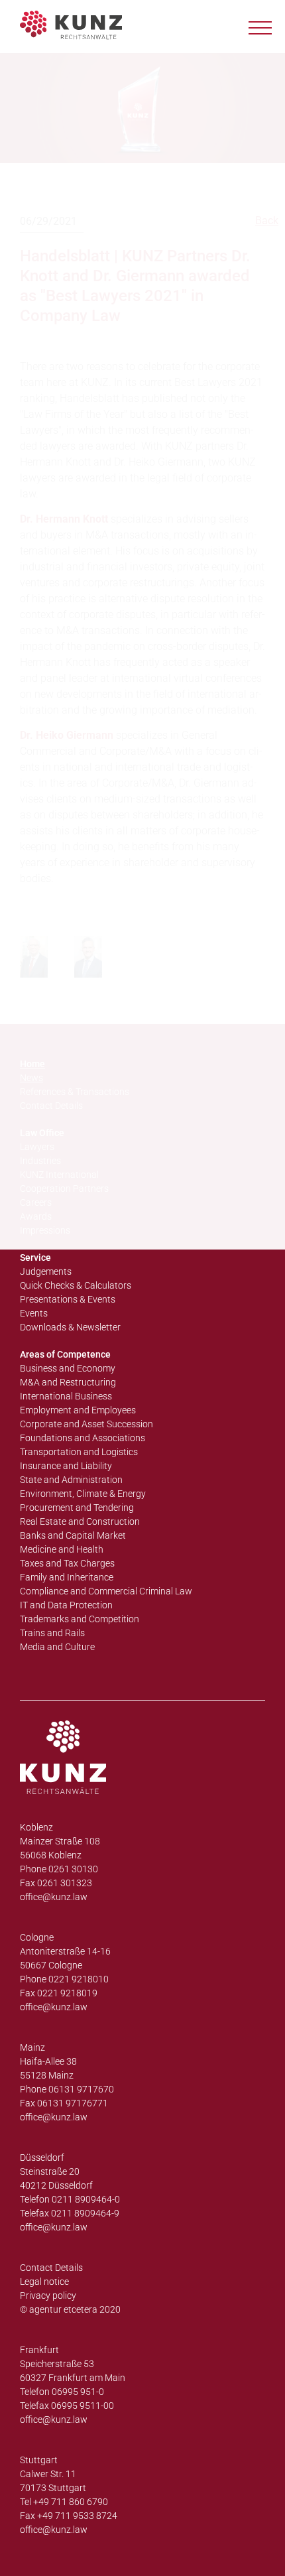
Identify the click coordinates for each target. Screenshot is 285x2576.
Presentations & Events (68, 1299)
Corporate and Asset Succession (86, 1424)
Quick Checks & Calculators (76, 1285)
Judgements (46, 1271)
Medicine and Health (62, 1549)
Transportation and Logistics (79, 1452)
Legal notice (44, 2282)
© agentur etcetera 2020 (70, 2309)
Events (34, 1313)
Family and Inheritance (67, 1577)
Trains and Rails (52, 1633)
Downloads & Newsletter (70, 1327)
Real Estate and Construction (80, 1521)
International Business (66, 1396)
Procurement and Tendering (77, 1508)
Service (35, 1257)
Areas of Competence (65, 1354)
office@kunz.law (54, 1897)
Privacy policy (48, 2295)
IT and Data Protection (66, 1605)
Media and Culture (57, 1647)
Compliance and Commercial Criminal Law (106, 1591)
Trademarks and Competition (80, 1619)
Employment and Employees (78, 1410)
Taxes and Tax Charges (67, 1563)
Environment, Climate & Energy (83, 1494)
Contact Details (51, 2268)
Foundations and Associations (83, 1438)
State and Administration (71, 1480)
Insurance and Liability (66, 1466)
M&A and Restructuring (68, 1382)
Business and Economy (68, 1368)
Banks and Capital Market (73, 1535)
